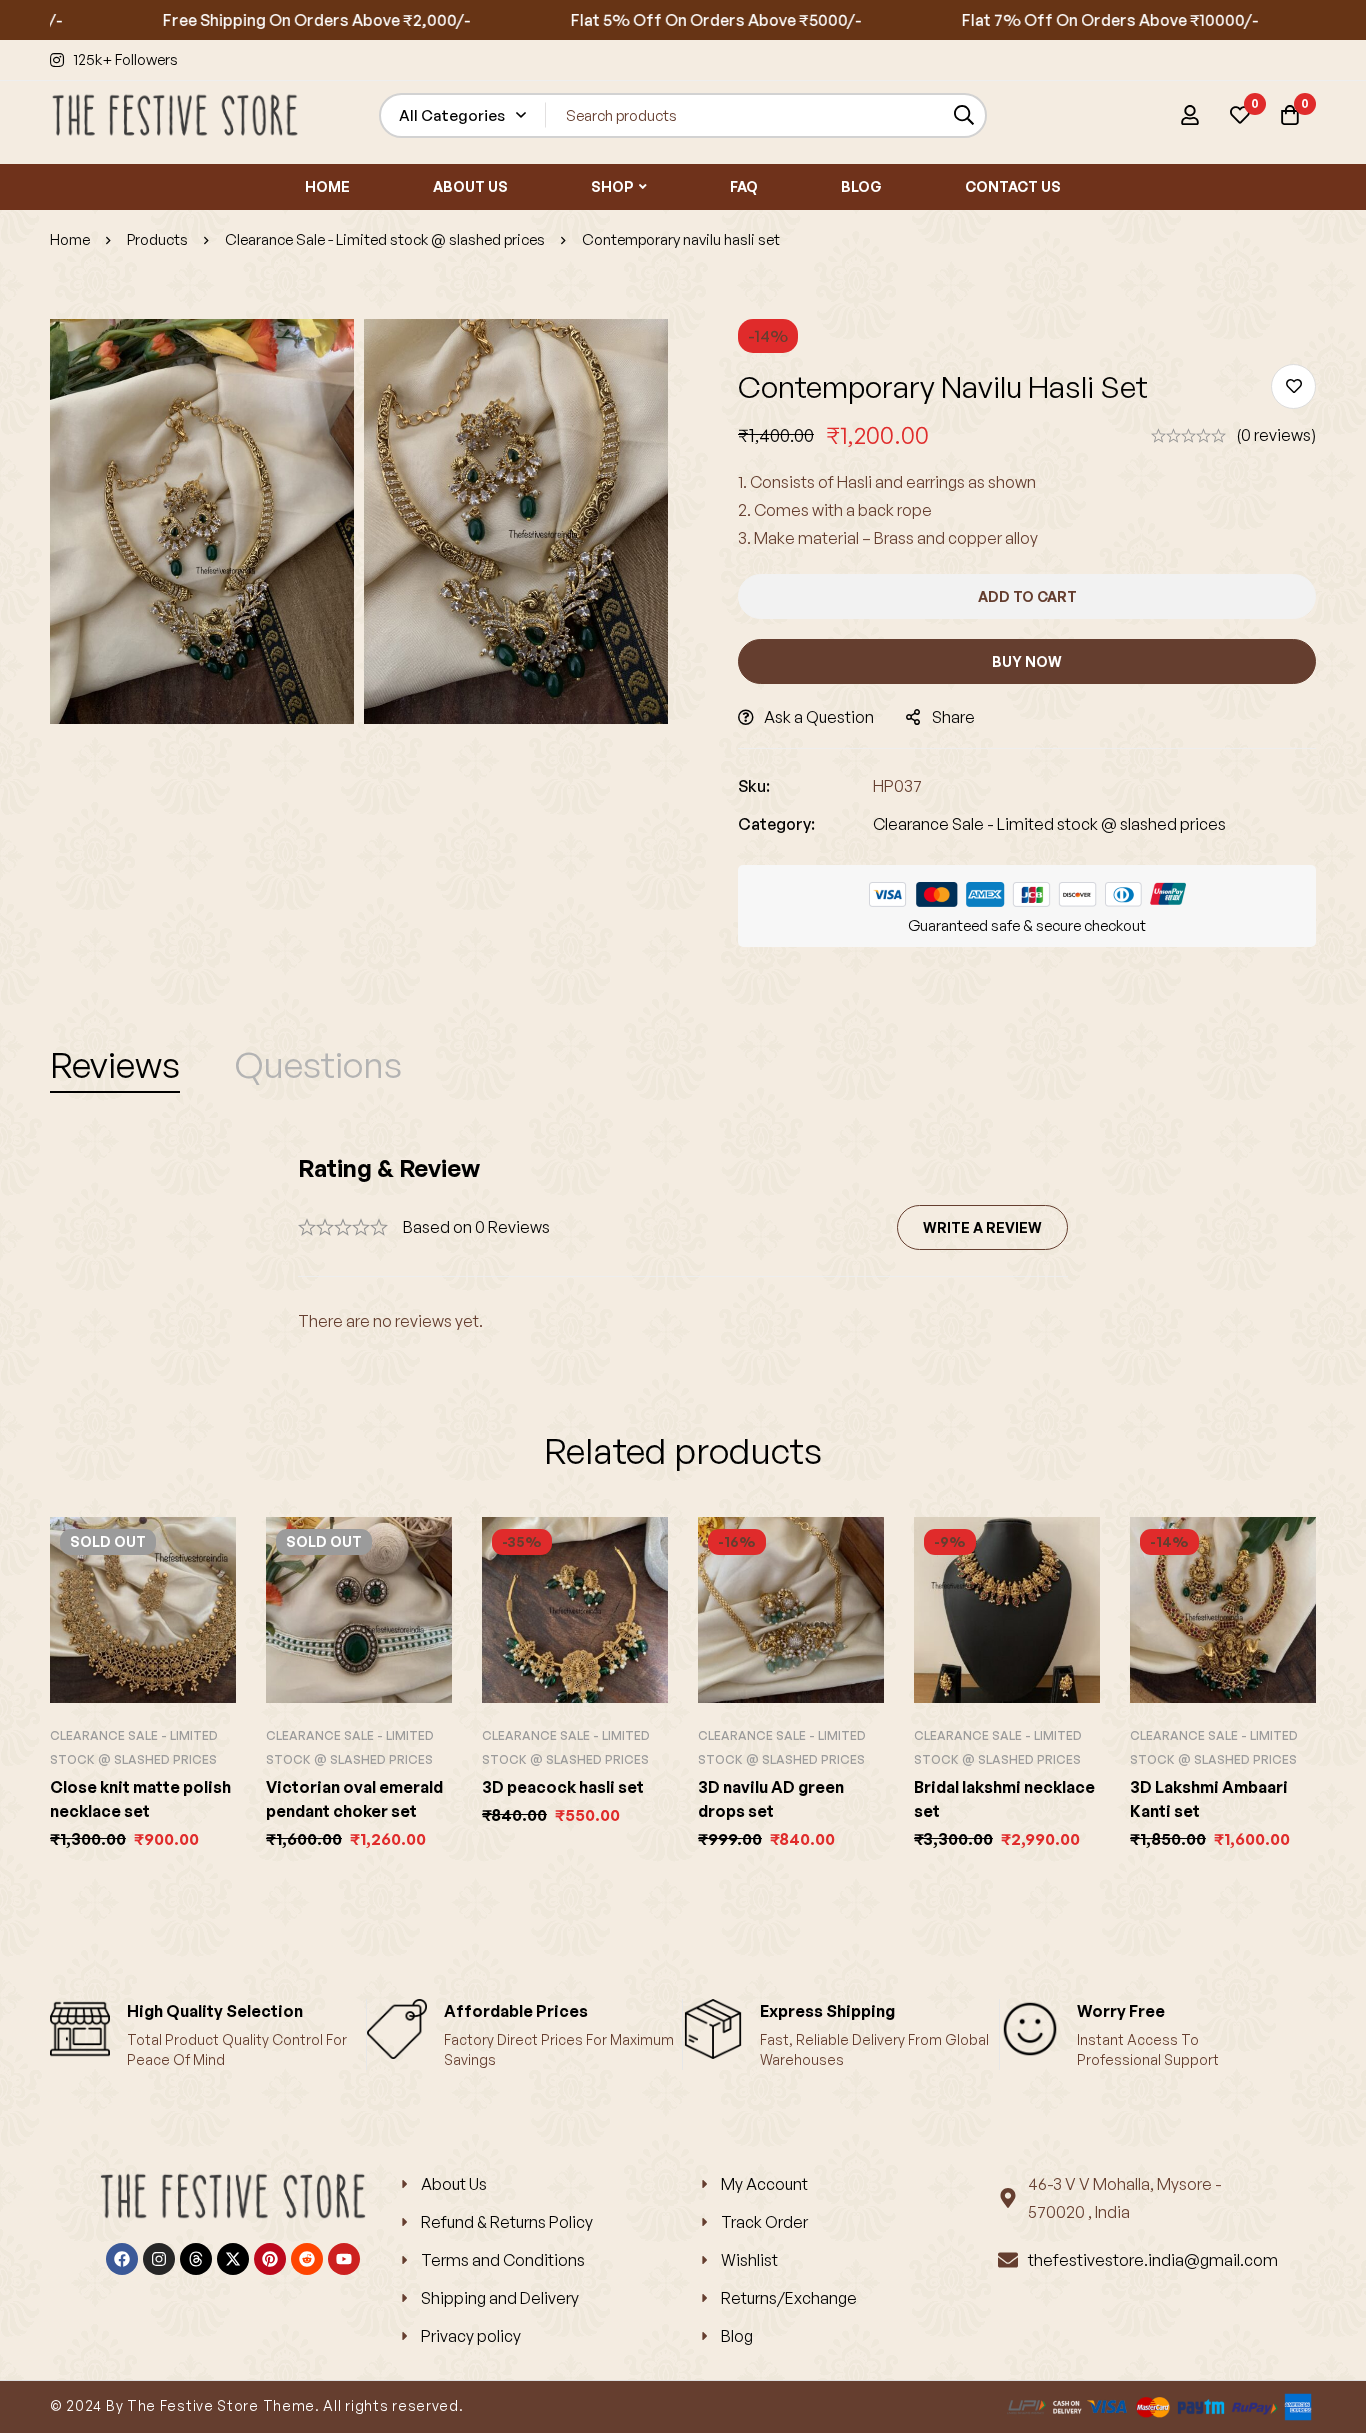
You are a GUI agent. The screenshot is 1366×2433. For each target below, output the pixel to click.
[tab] (115, 1065)
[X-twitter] (233, 2259)
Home (70, 239)
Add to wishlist (1293, 386)
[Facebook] (122, 2259)
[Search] (964, 115)
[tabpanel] (683, 1243)
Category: (776, 824)
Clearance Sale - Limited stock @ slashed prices (385, 239)
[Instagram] (159, 2259)
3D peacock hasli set (563, 1787)
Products (157, 239)
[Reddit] (307, 2259)
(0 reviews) (1276, 435)
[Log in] (1190, 115)
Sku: (754, 786)
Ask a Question (819, 717)
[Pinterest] (270, 2259)
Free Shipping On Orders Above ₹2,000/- (260, 20)
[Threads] (196, 2259)
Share (953, 717)
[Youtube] (344, 2259)
